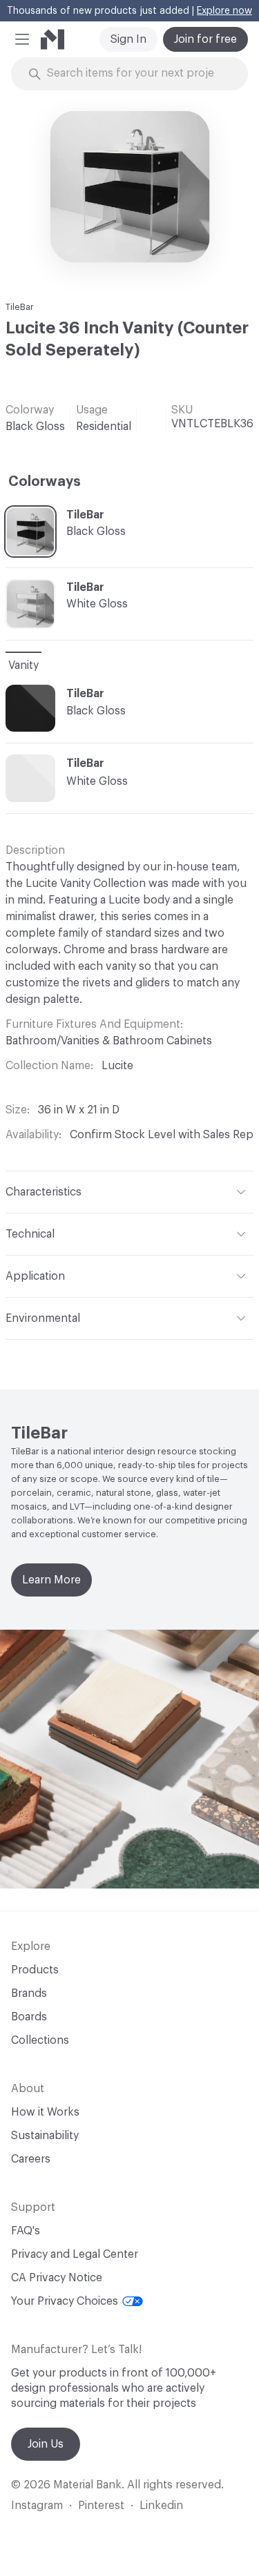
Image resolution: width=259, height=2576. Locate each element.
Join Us (46, 2444)
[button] (22, 39)
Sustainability (45, 2136)
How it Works (45, 2112)
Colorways (45, 482)
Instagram (37, 2506)
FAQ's (26, 2231)
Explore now (224, 11)
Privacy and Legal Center (75, 2254)
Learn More (51, 1580)
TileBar (20, 307)
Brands (29, 1993)
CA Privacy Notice (57, 2278)
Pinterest (101, 2506)
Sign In (128, 39)
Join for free (205, 39)
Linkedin (161, 2506)
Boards (29, 2017)
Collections (40, 2040)
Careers (31, 2159)
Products (35, 1970)
